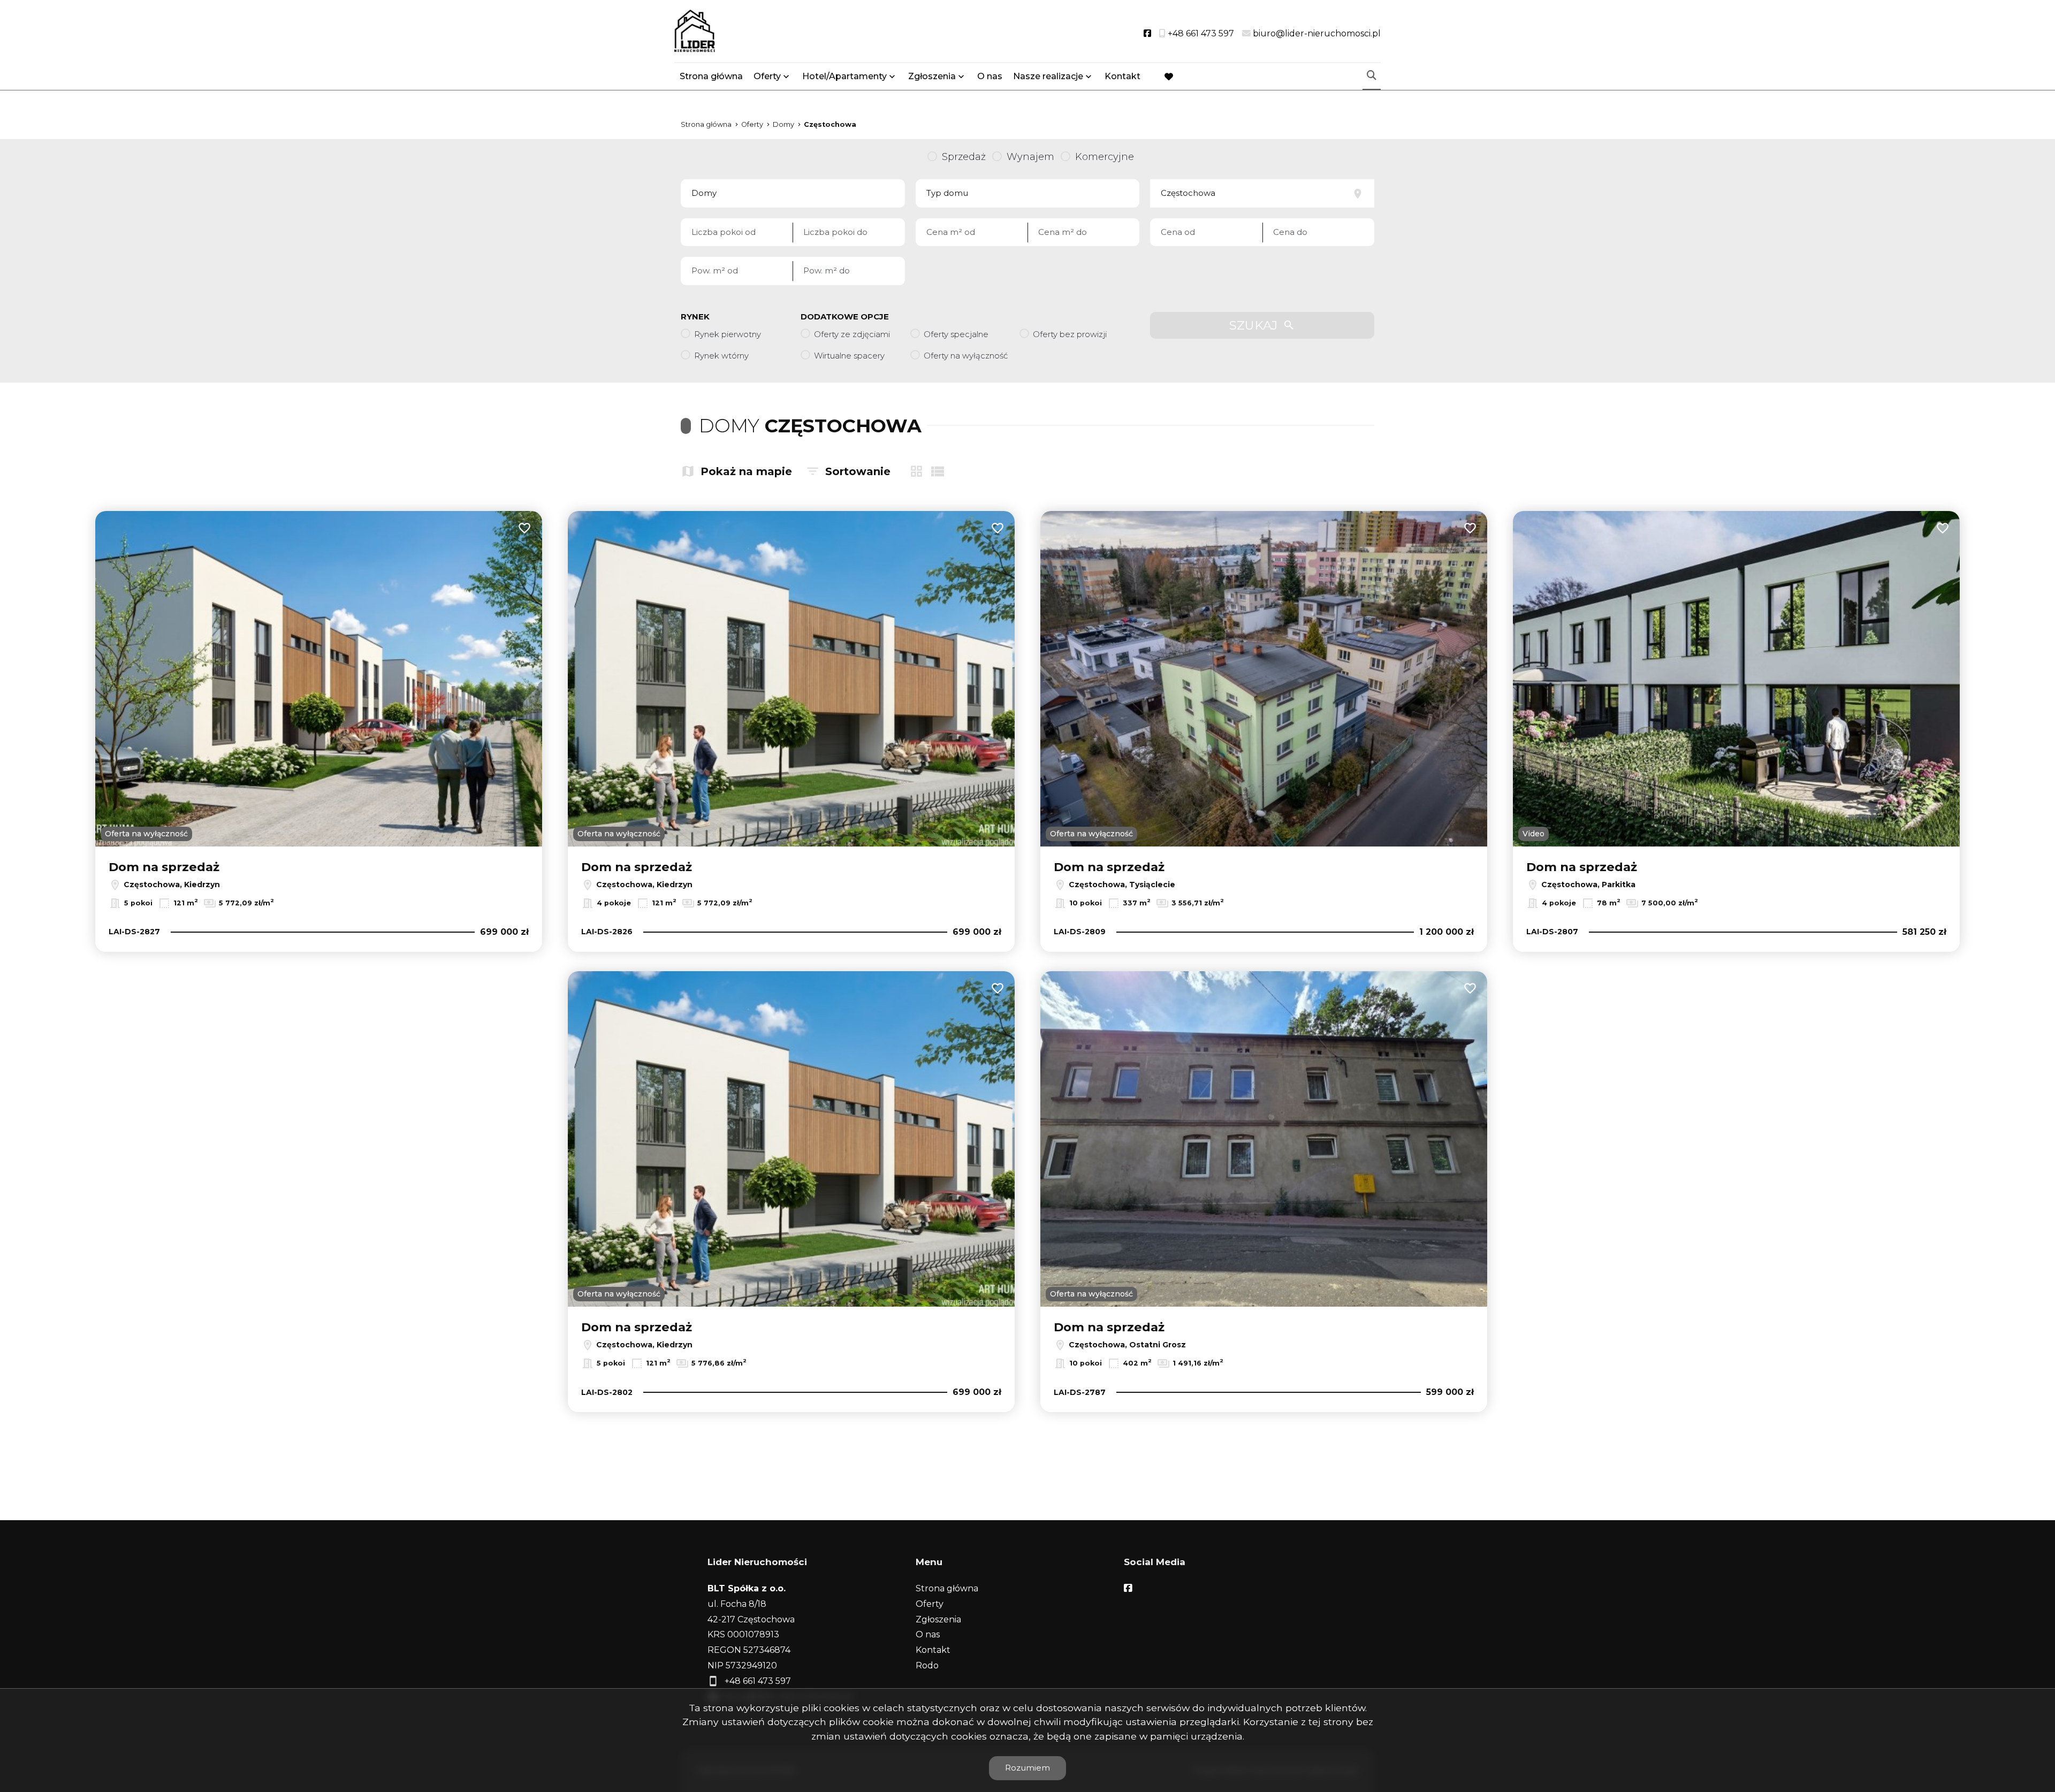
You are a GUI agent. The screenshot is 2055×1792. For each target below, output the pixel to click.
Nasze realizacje (1048, 76)
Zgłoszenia (938, 1619)
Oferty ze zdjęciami (852, 334)
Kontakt (1122, 76)
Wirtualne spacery (849, 356)
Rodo (927, 1665)
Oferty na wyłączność (966, 356)
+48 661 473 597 (758, 1681)
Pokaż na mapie (746, 471)
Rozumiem (1027, 1768)
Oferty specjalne (956, 334)
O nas (990, 76)
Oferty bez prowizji (1070, 334)
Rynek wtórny (721, 356)
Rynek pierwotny (728, 334)
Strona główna (711, 76)
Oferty (767, 76)
